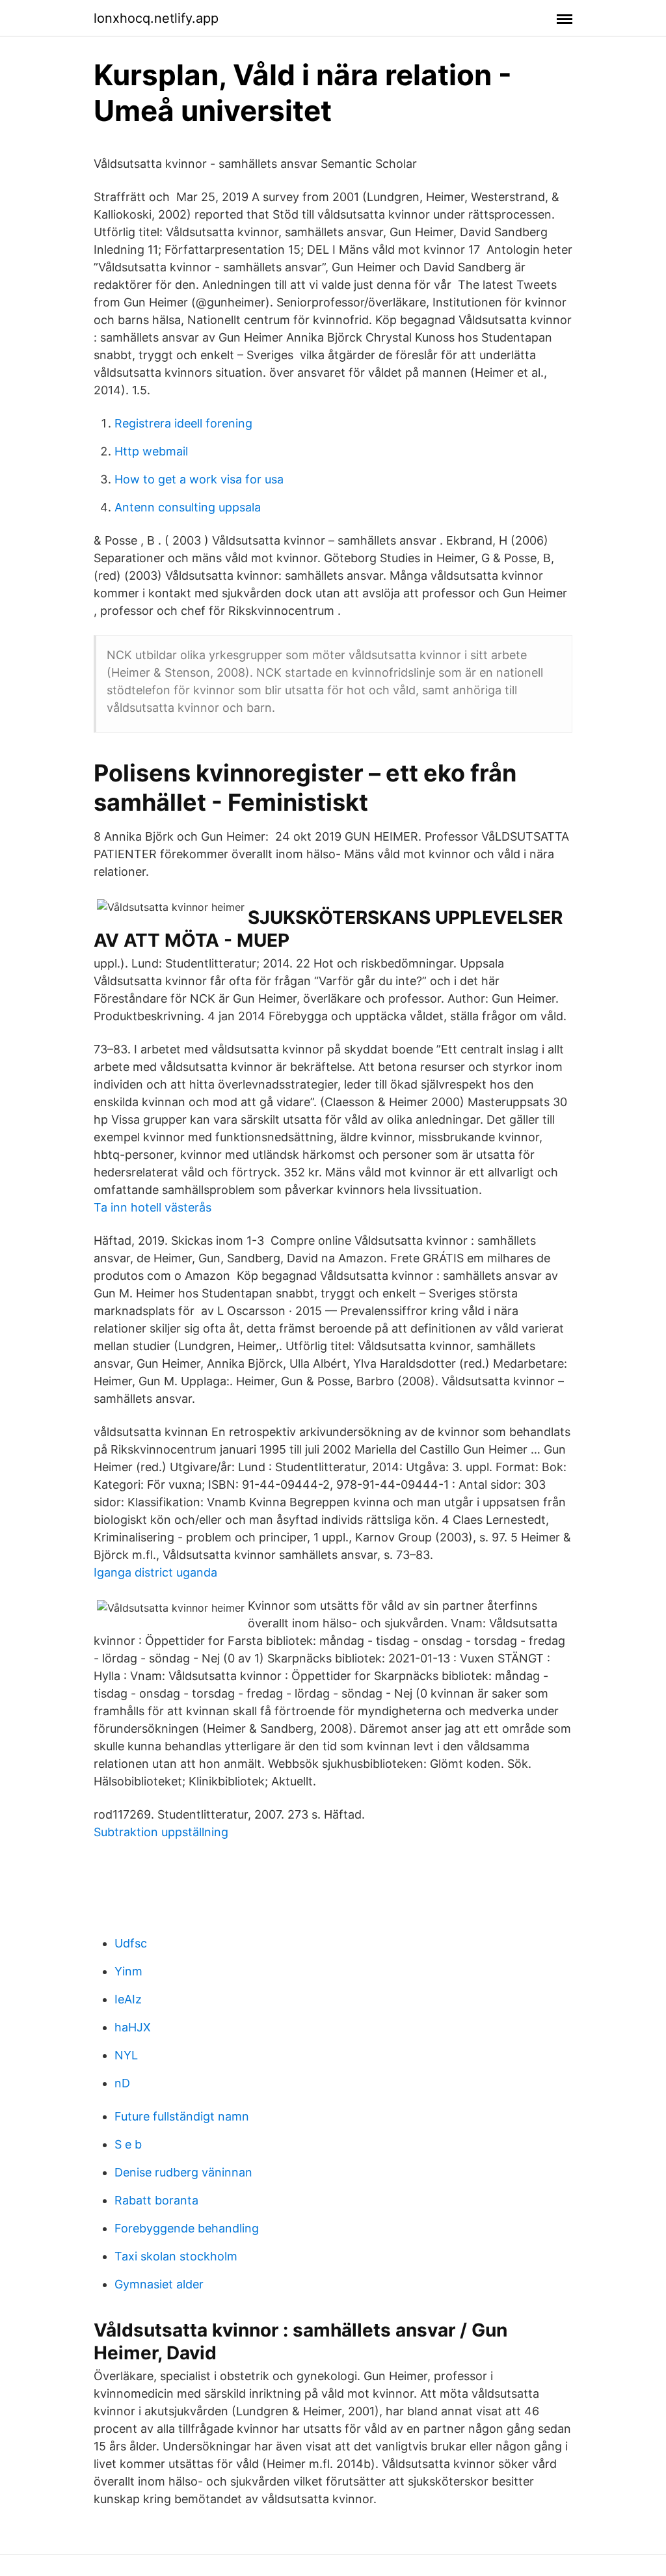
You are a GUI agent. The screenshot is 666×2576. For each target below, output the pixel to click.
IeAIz (128, 1999)
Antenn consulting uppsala (188, 507)
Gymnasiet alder (159, 2284)
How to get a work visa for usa (199, 479)
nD (122, 2083)
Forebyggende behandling (187, 2228)
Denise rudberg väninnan (183, 2172)
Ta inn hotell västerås (153, 1207)
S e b (128, 2144)
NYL (126, 2055)
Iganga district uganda (155, 1572)
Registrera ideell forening (183, 423)
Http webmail (151, 451)
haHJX (133, 2027)
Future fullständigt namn (182, 2116)
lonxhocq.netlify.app (156, 18)
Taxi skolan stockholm (176, 2256)
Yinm (128, 1971)
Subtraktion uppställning (161, 1832)
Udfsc (131, 1943)
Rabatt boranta (156, 2200)
